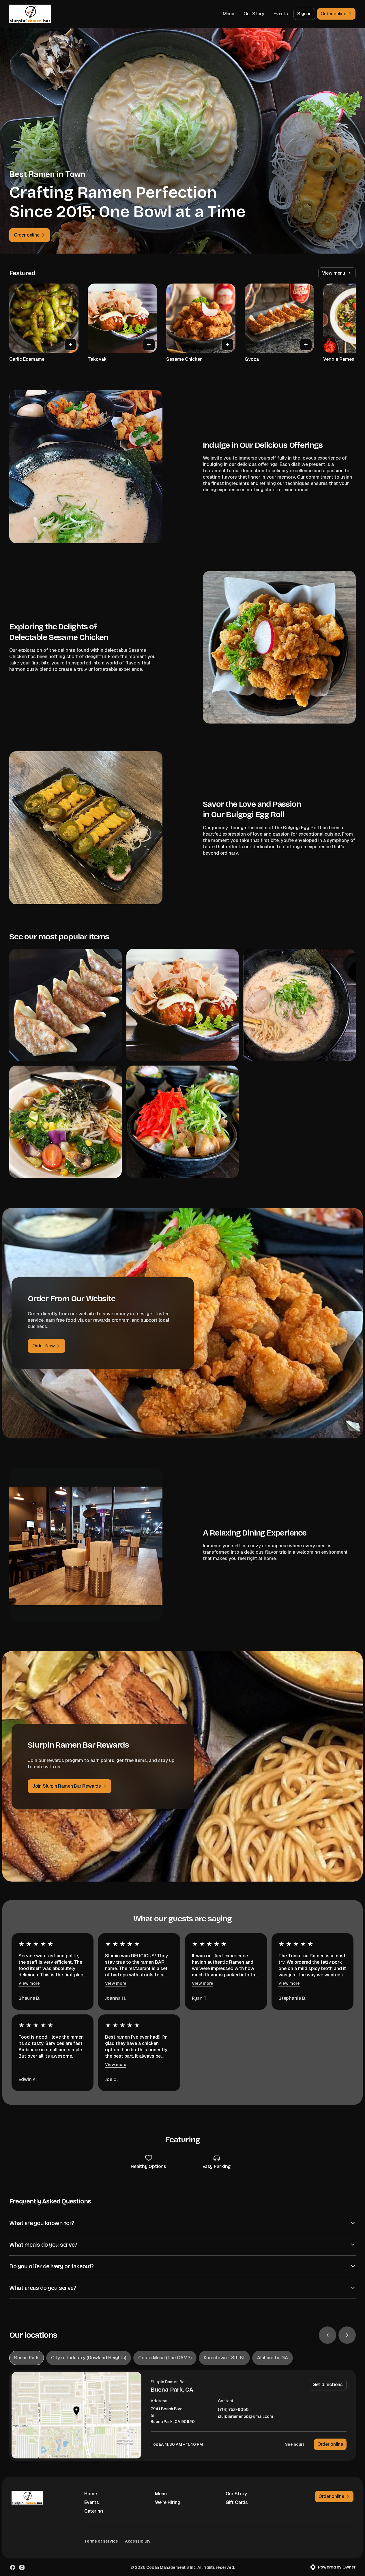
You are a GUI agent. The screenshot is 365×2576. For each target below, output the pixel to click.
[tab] (27, 2358)
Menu (229, 14)
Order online (330, 2444)
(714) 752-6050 (233, 2410)
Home (91, 2494)
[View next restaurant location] (347, 2335)
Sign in (304, 14)
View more (29, 1983)
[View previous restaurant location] (327, 2335)
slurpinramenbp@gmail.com (246, 2417)
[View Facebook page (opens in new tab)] (13, 2567)
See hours (295, 2444)
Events (281, 14)
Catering (94, 2511)
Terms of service (101, 2541)
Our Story (254, 14)
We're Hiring (168, 2502)
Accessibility (138, 2541)
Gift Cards (237, 2502)
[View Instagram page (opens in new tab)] (22, 2567)
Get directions (328, 2385)
